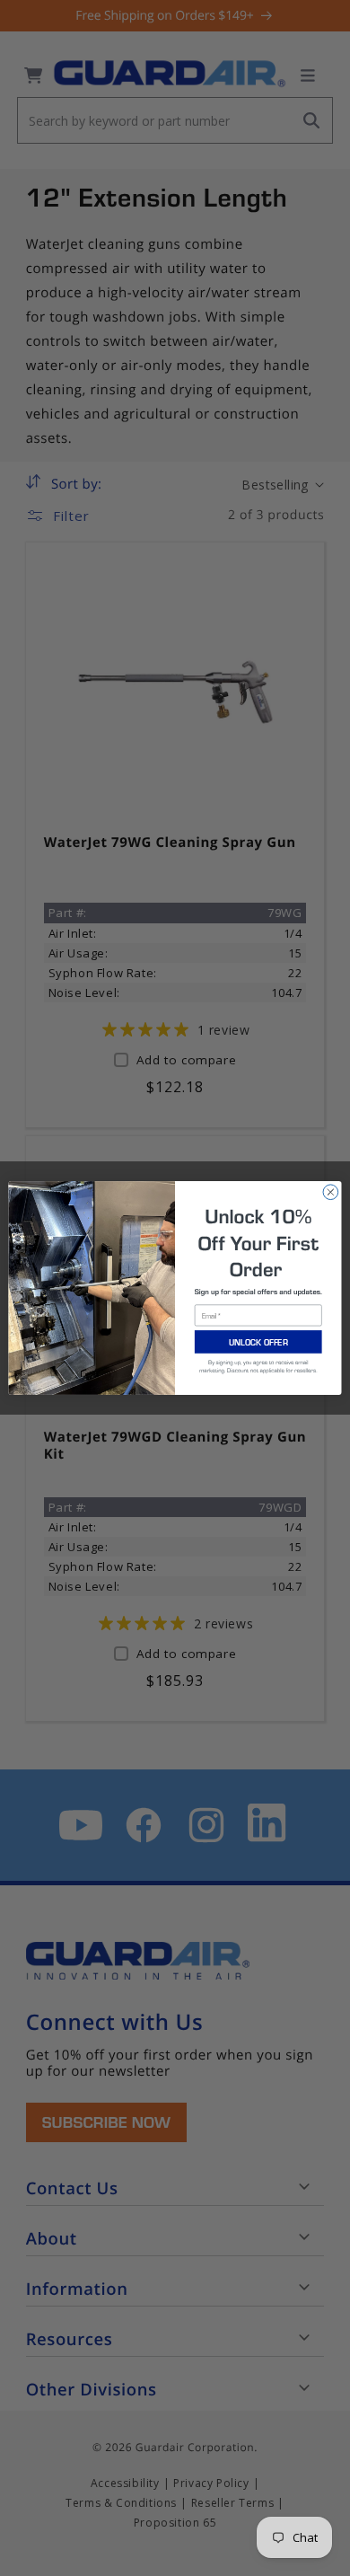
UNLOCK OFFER (258, 1342)
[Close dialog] (331, 1192)
